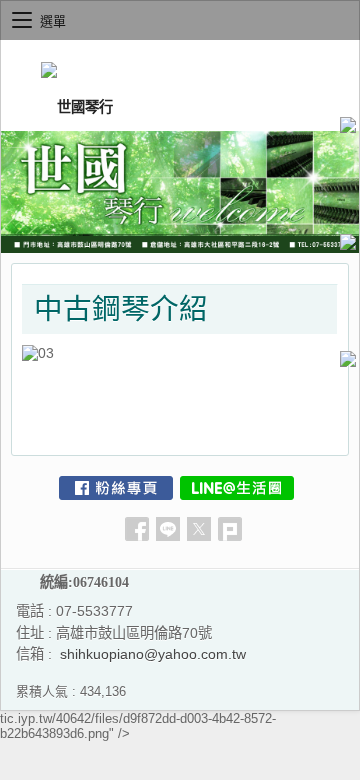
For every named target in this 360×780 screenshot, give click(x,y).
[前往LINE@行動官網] (237, 488)
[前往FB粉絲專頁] (116, 488)
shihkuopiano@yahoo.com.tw (153, 654)
